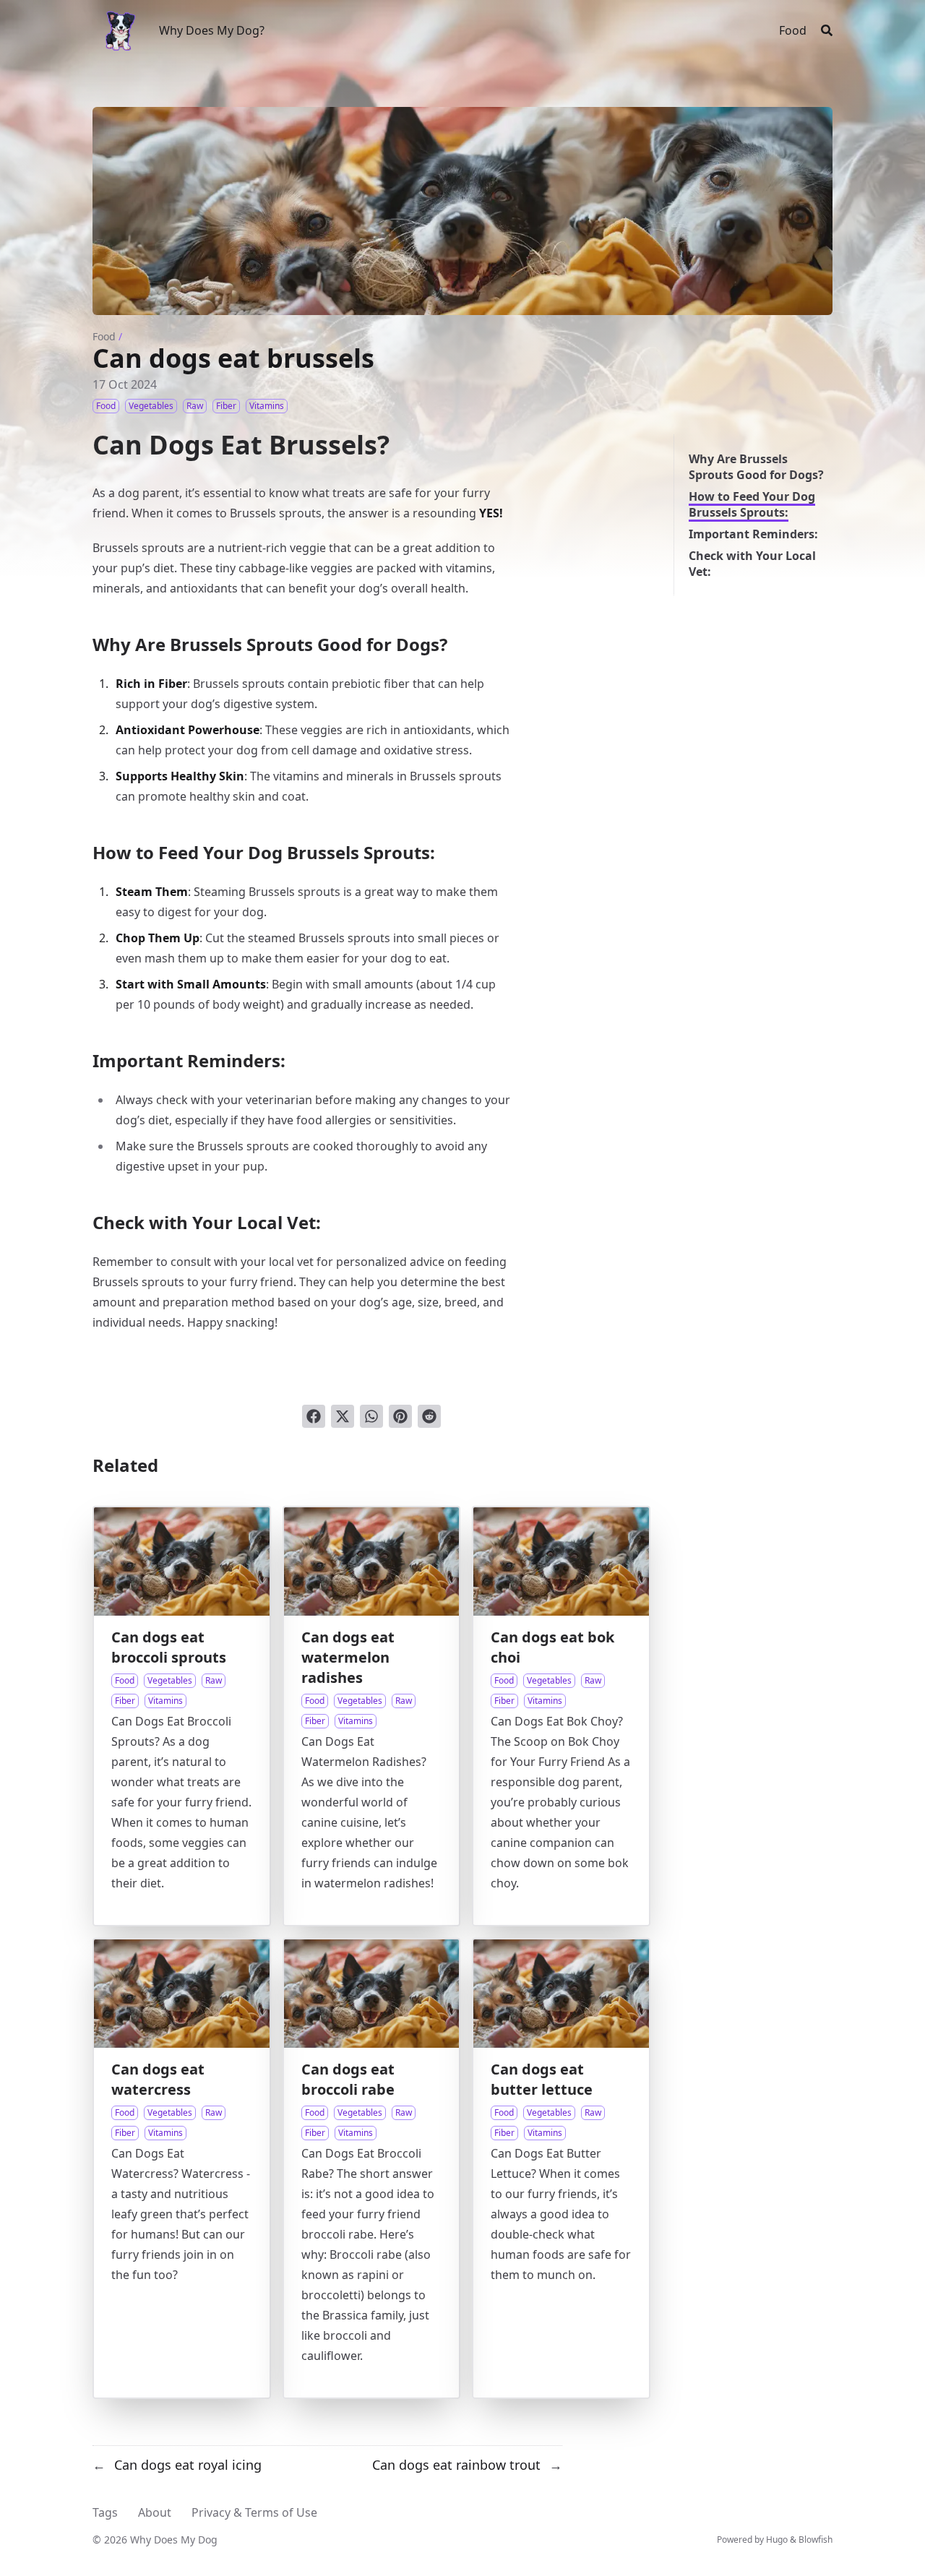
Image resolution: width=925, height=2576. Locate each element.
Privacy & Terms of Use (254, 2512)
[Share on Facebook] (314, 1416)
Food (104, 336)
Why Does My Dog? (212, 30)
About (155, 2512)
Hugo (777, 2540)
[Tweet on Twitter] (343, 1416)
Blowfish (816, 2540)
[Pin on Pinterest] (400, 1416)
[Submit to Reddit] (429, 1416)
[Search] (827, 30)
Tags (105, 2512)
